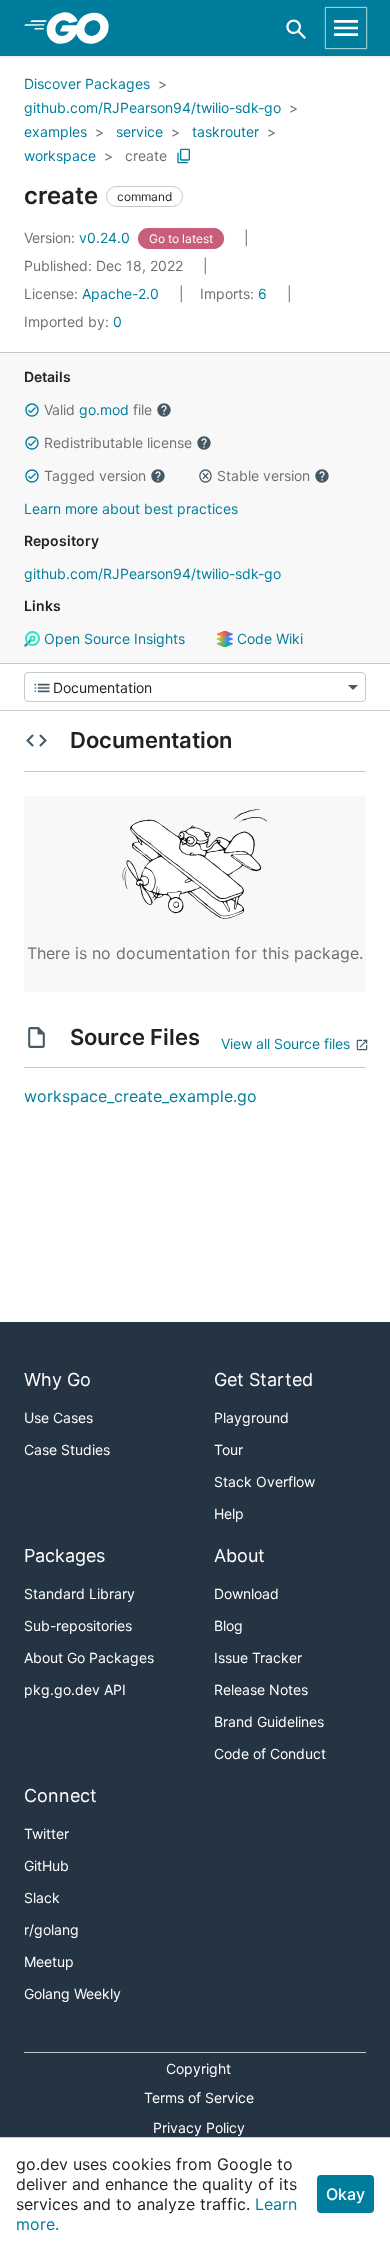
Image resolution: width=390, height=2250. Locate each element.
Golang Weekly (72, 1993)
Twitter (46, 1833)
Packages (64, 1555)
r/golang (51, 1929)
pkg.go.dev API (75, 1689)
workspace (60, 155)
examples (55, 131)
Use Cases (58, 1417)
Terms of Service (199, 2097)
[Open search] (296, 28)
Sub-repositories (78, 1625)
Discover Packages (87, 83)
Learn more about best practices (131, 508)
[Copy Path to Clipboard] (184, 156)
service (139, 131)
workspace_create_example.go (140, 1096)
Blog (228, 1625)
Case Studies (67, 1449)
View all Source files (285, 1043)
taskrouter (225, 131)
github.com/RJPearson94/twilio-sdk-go (152, 107)
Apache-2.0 (120, 293)
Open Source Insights (112, 638)
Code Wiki (268, 638)
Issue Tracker (258, 1657)
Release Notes (261, 1689)
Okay (345, 2194)
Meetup (49, 1961)
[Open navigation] (346, 28)
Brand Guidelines (269, 1721)
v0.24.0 (79, 237)
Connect (60, 1795)
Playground (251, 1417)
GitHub (46, 1865)
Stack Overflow (264, 1481)
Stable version (263, 475)
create (146, 155)
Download (246, 1593)
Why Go (57, 1379)
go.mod (104, 409)
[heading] (84, 28)
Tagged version (95, 475)
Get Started (263, 1379)
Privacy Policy (199, 2127)
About (239, 1555)
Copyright (198, 2068)
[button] (32, 410)
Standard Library (79, 1593)
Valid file (98, 409)
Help (229, 1513)
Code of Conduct (270, 1753)
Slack (42, 1897)
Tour (228, 1449)
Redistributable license (118, 442)
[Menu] (195, 687)
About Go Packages (89, 1657)
